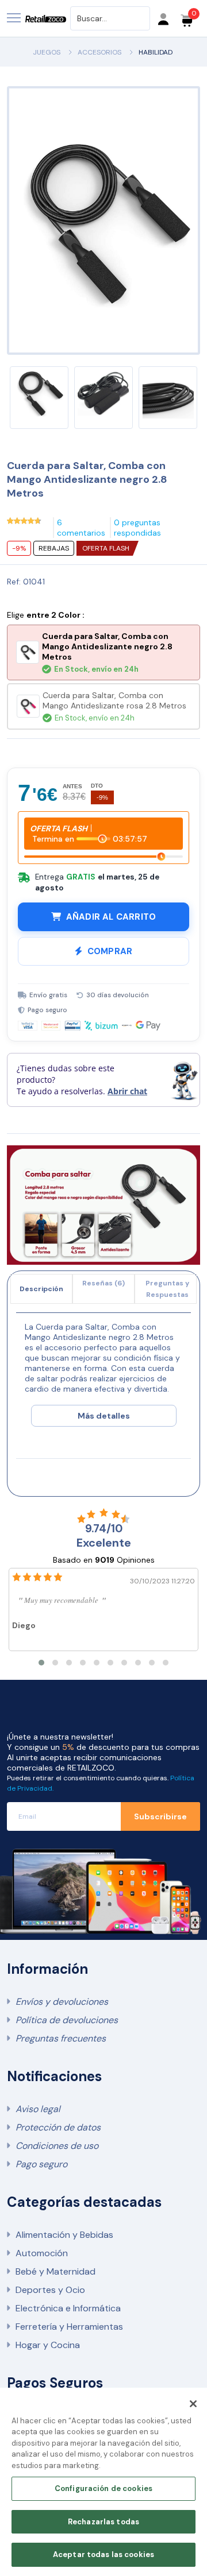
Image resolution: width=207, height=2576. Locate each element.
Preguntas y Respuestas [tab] (167, 1289)
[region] (103, 2482)
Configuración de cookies (103, 2488)
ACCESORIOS (99, 52)
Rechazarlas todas (103, 2522)
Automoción (42, 2253)
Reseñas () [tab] (103, 1283)
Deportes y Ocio (50, 2290)
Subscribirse (160, 1816)
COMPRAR (110, 951)
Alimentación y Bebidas (64, 2235)
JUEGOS (47, 52)
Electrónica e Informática (68, 2308)
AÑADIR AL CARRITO (111, 917)
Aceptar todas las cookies (103, 2554)
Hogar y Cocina (48, 2345)
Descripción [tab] (41, 1289)
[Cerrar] (193, 2404)
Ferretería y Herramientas (69, 2327)
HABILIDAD (156, 52)
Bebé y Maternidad (55, 2271)
